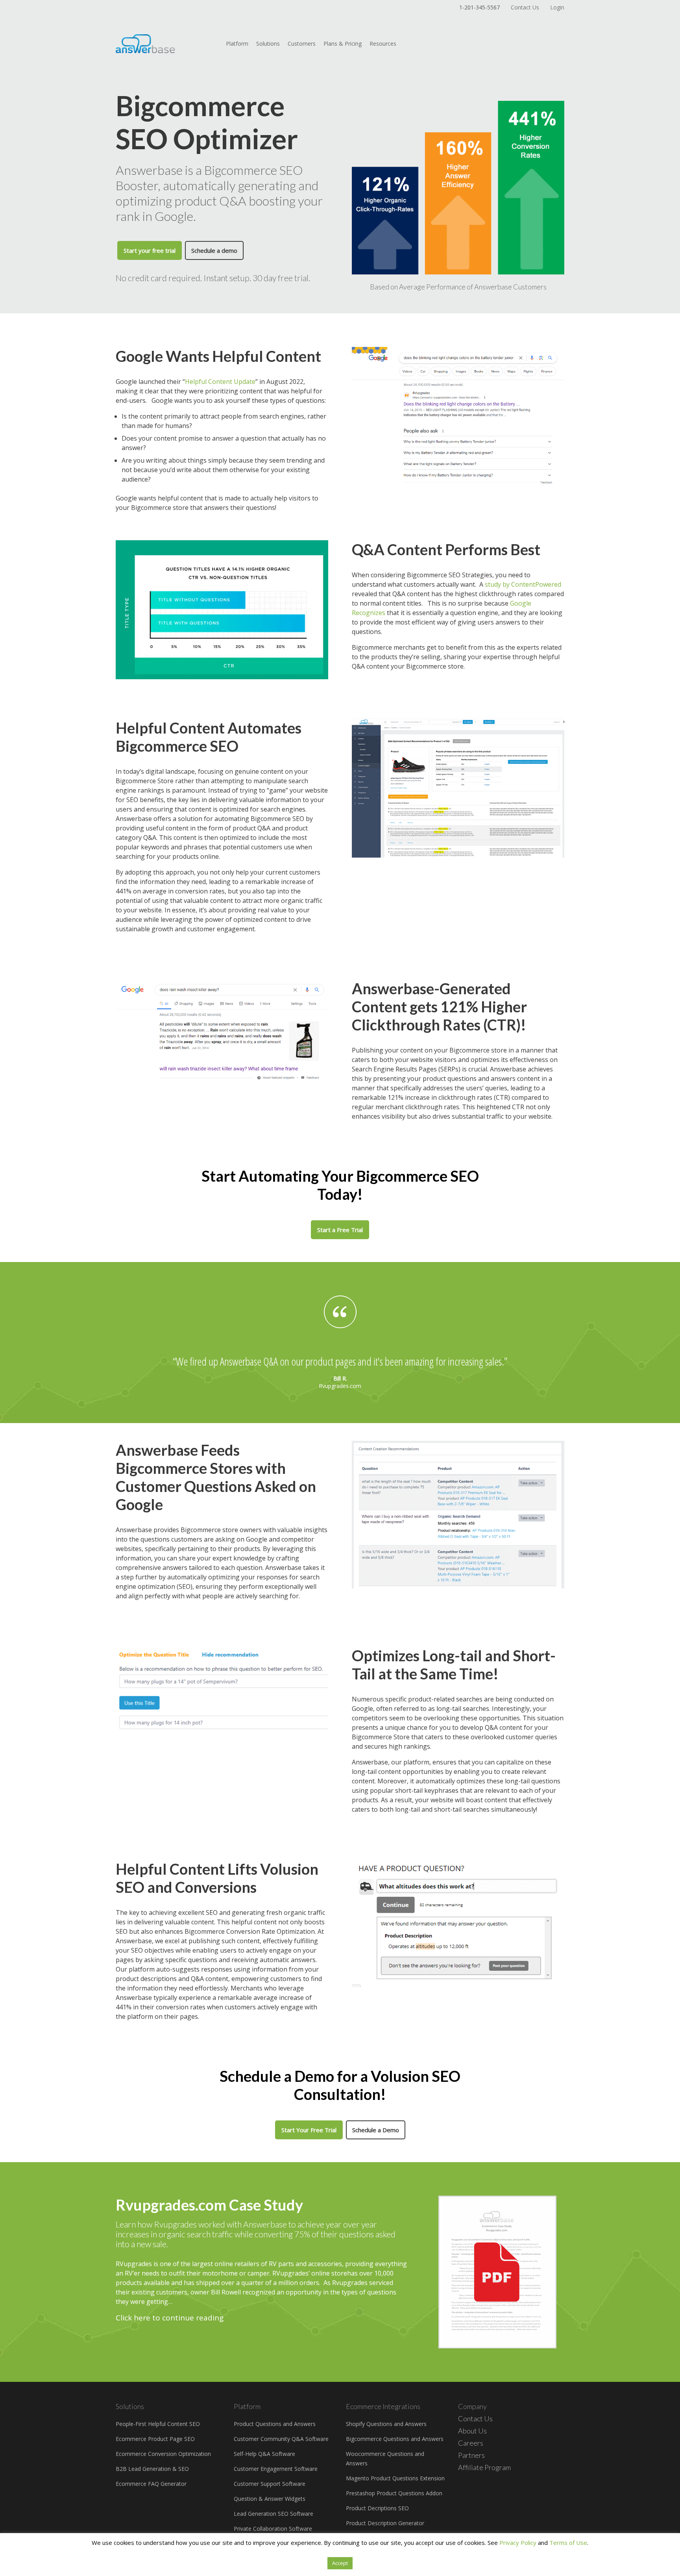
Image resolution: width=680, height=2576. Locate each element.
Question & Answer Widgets (270, 2499)
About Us (472, 2431)
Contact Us (525, 7)
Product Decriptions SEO (377, 2508)
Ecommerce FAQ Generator (151, 2484)
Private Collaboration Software (273, 2529)
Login (557, 7)
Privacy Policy (518, 2543)
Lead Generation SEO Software (273, 2514)
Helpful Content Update (220, 382)
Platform (237, 44)
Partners (471, 2455)
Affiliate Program (484, 2467)
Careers (471, 2443)
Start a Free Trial (340, 1230)
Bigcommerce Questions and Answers (395, 2439)
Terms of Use (568, 2543)
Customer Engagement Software (276, 2469)
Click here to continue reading (170, 2318)
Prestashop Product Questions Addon (394, 2493)
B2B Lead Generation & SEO (152, 2469)
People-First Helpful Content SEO (158, 2424)
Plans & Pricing (343, 44)
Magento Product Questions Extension (395, 2478)
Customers (302, 44)
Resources (383, 44)
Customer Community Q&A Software (281, 2439)
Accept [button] (340, 2563)
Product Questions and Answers (275, 2424)
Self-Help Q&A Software (264, 2454)
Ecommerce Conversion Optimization (163, 2454)
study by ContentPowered (523, 584)
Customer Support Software (270, 2484)
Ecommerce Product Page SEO (155, 2439)
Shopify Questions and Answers (386, 2424)
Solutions (268, 44)
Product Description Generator (385, 2523)
